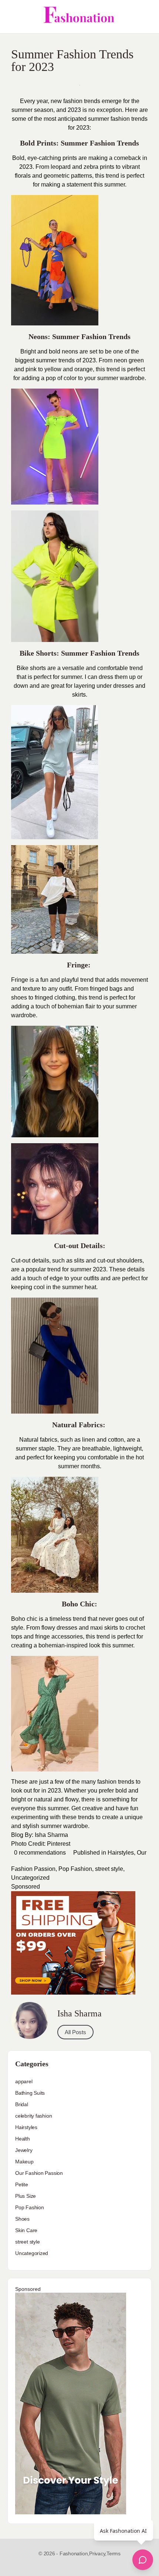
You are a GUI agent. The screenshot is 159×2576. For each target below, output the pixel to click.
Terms (114, 2553)
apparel (24, 2081)
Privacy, (98, 2553)
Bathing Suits (30, 2093)
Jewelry (24, 2150)
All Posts (75, 2032)
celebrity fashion (33, 2116)
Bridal (22, 2104)
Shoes (22, 2219)
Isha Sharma (51, 1835)
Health (23, 2139)
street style (109, 1869)
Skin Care (26, 2230)
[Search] (145, 17)
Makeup (24, 2162)
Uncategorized (30, 1878)
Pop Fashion (75, 1869)
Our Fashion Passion (39, 2173)
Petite (22, 2184)
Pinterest (59, 1844)
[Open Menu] (12, 17)
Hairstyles (121, 1853)
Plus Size (26, 2196)
